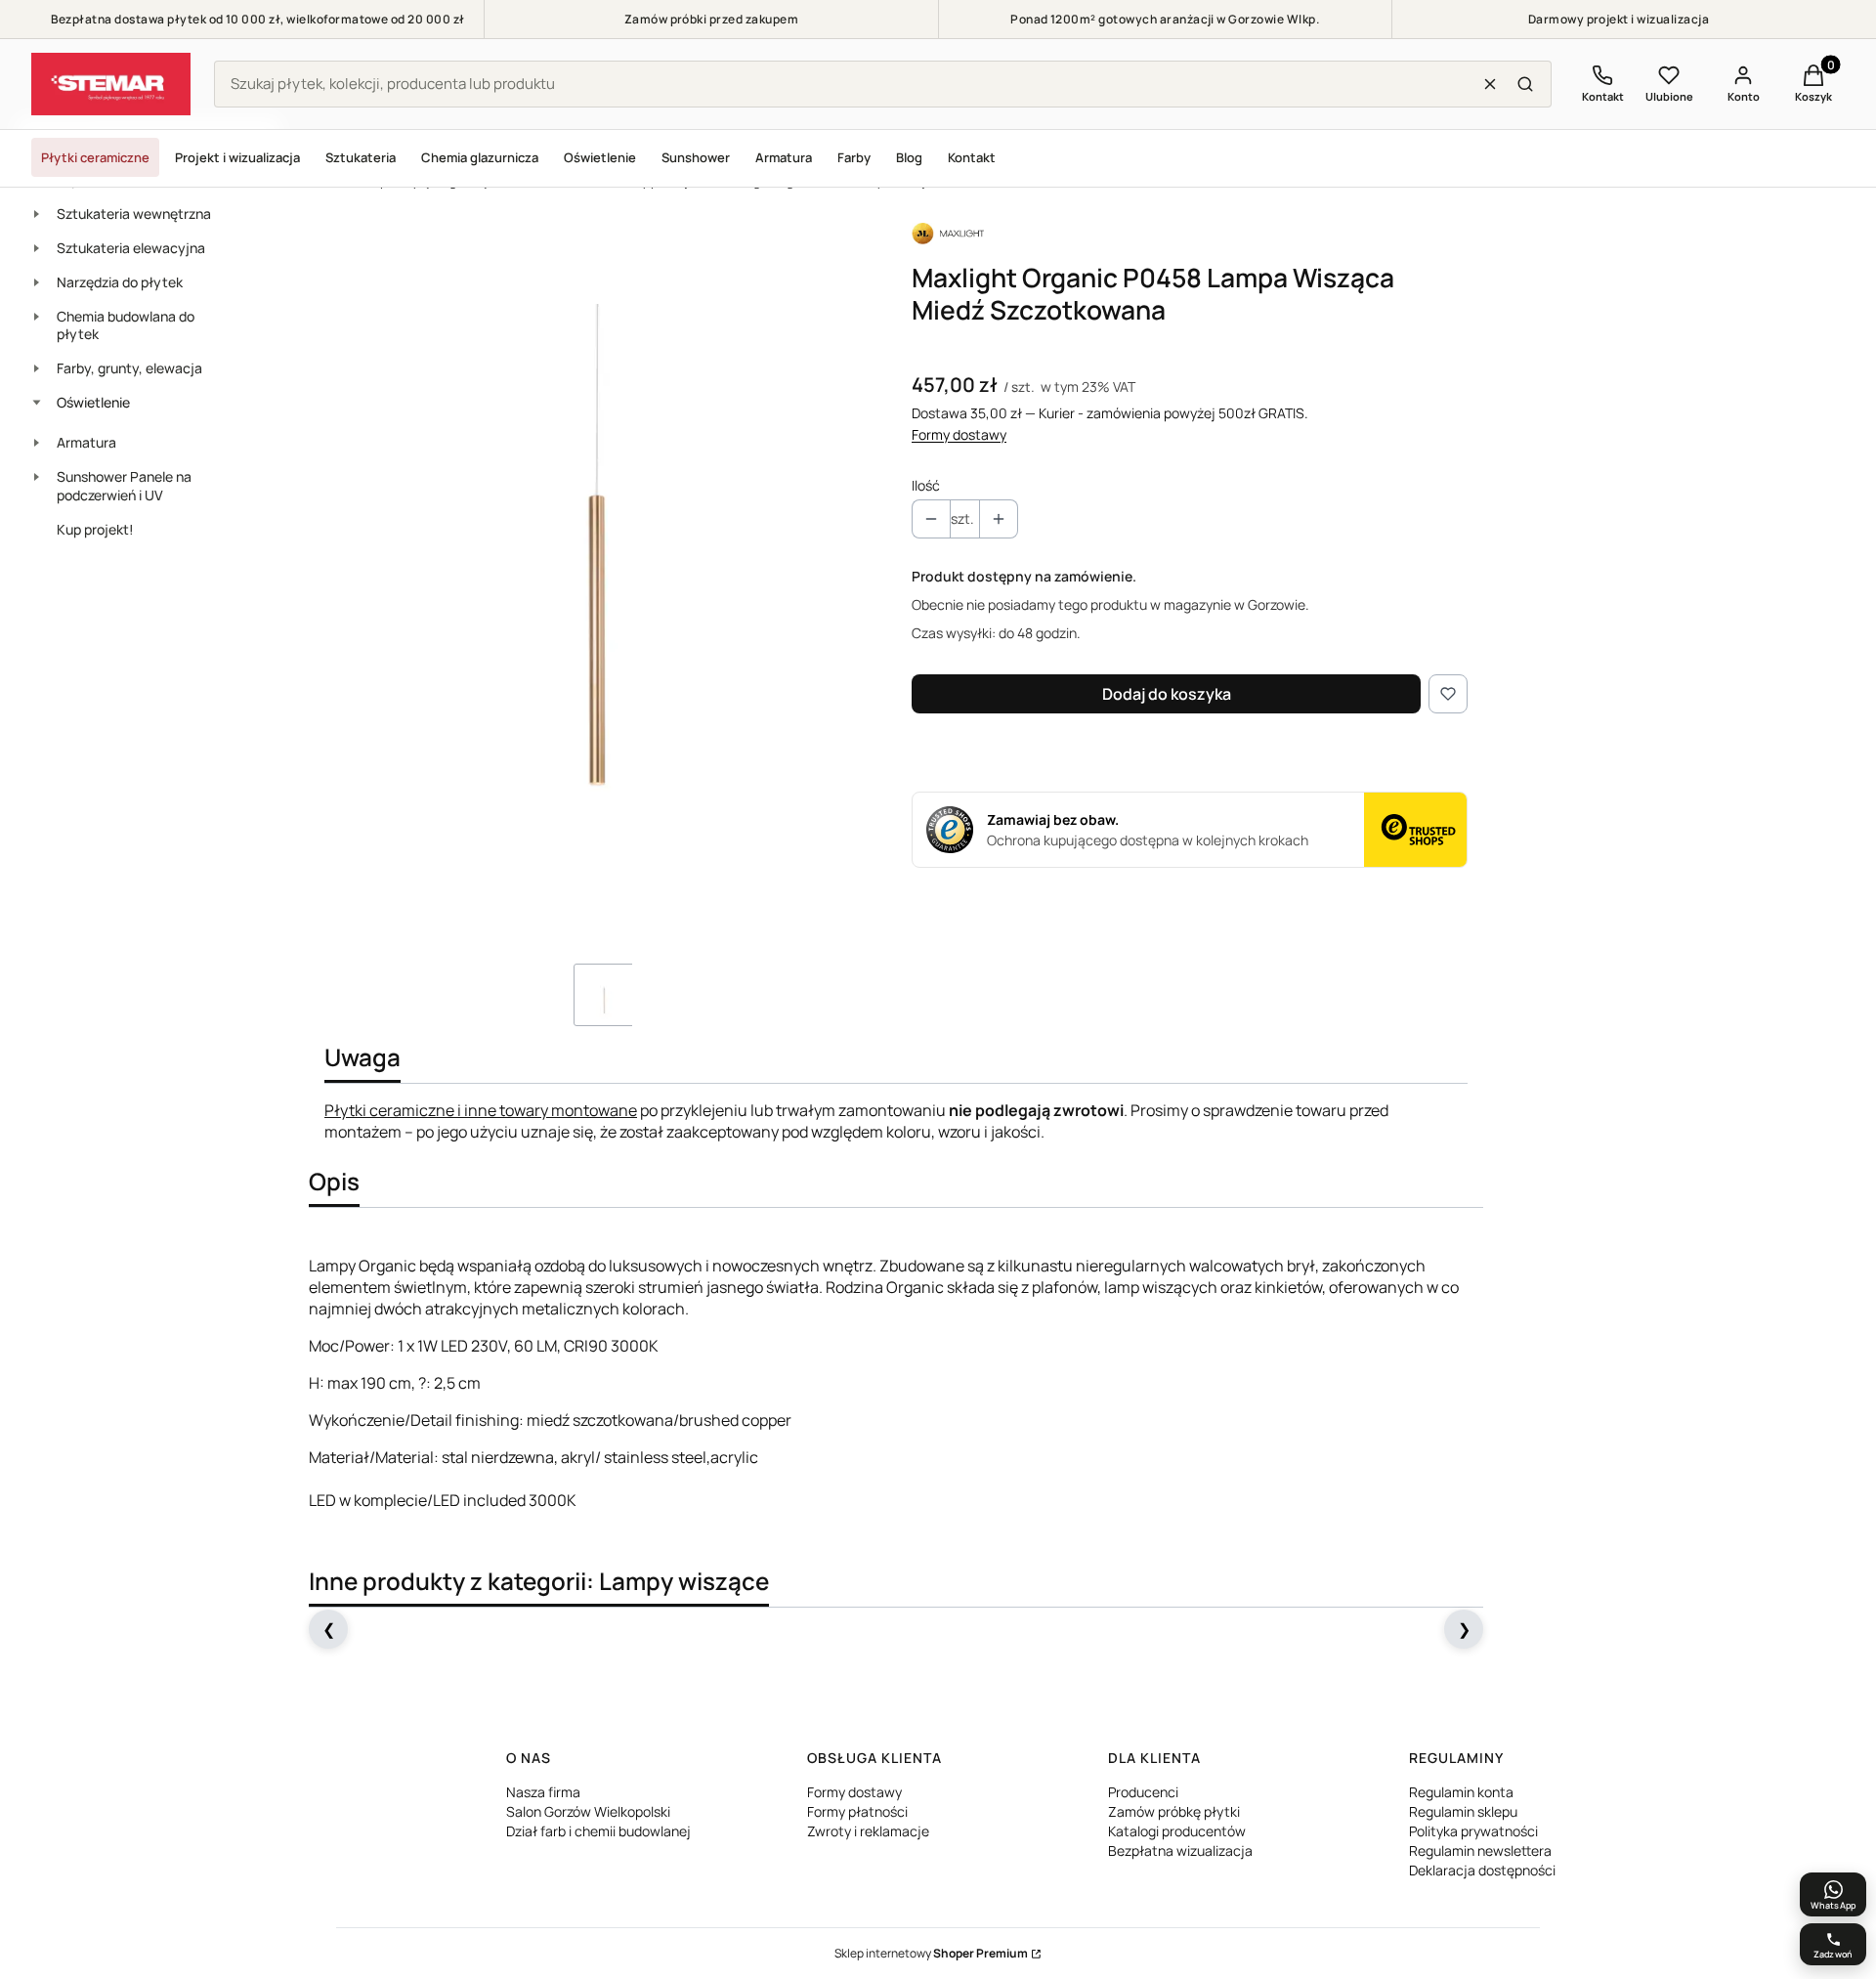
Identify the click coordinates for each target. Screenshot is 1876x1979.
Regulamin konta (1461, 1792)
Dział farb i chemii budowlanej (598, 1831)
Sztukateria (361, 157)
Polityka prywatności (1473, 1831)
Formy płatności (857, 1811)
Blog (909, 157)
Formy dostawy (959, 434)
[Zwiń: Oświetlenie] (36, 403)
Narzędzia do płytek (120, 282)
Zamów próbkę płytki (1174, 1811)
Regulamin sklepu (1463, 1811)
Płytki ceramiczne (95, 157)
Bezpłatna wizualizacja (1180, 1850)
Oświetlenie (600, 157)
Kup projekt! (95, 529)
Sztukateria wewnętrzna (134, 214)
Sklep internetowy (931, 1953)
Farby (854, 157)
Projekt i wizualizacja (237, 157)
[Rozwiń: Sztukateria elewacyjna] (36, 248)
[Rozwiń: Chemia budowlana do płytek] (36, 317)
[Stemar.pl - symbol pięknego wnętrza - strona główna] (111, 84)
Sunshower (696, 157)
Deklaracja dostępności (1482, 1870)
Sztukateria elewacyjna (131, 248)
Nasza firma (543, 1792)
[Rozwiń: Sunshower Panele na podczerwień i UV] (36, 477)
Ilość (926, 485)
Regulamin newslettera (1480, 1850)
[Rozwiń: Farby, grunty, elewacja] (36, 368)
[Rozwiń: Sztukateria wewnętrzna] (36, 214)
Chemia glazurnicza (480, 157)
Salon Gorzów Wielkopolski (588, 1811)
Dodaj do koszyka (1167, 694)
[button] (1525, 84)
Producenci (1143, 1792)
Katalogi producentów (1177, 1831)
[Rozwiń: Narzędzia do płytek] (36, 282)
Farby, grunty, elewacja (129, 368)
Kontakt (972, 157)
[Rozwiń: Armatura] (36, 443)
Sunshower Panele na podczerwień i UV (124, 486)
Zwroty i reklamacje (868, 1831)
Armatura (784, 157)
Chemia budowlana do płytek (126, 325)
